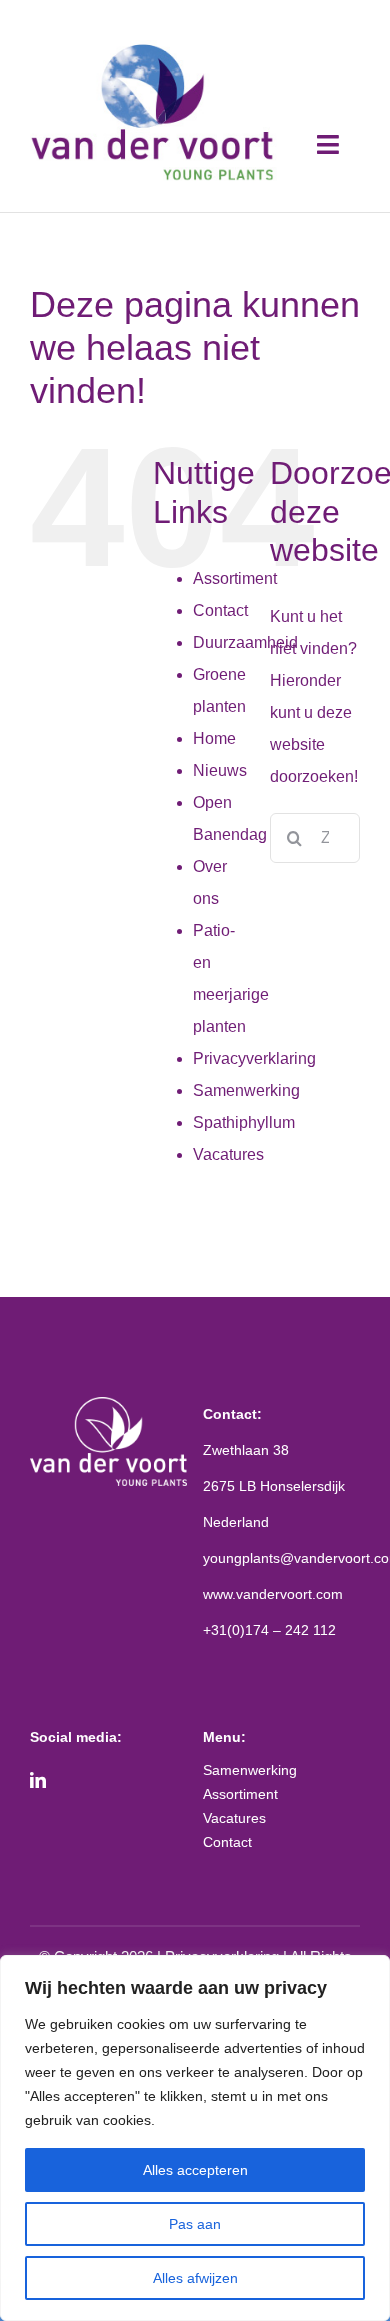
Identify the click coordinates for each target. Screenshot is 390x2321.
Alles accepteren (195, 2170)
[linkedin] (38, 1780)
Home (214, 738)
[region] (195, 2138)
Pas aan (195, 2224)
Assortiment (235, 578)
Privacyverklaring (254, 1058)
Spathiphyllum (244, 1122)
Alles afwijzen (195, 2278)
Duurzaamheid (245, 642)
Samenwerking (246, 1090)
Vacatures (228, 1154)
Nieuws (220, 770)
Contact (220, 610)
